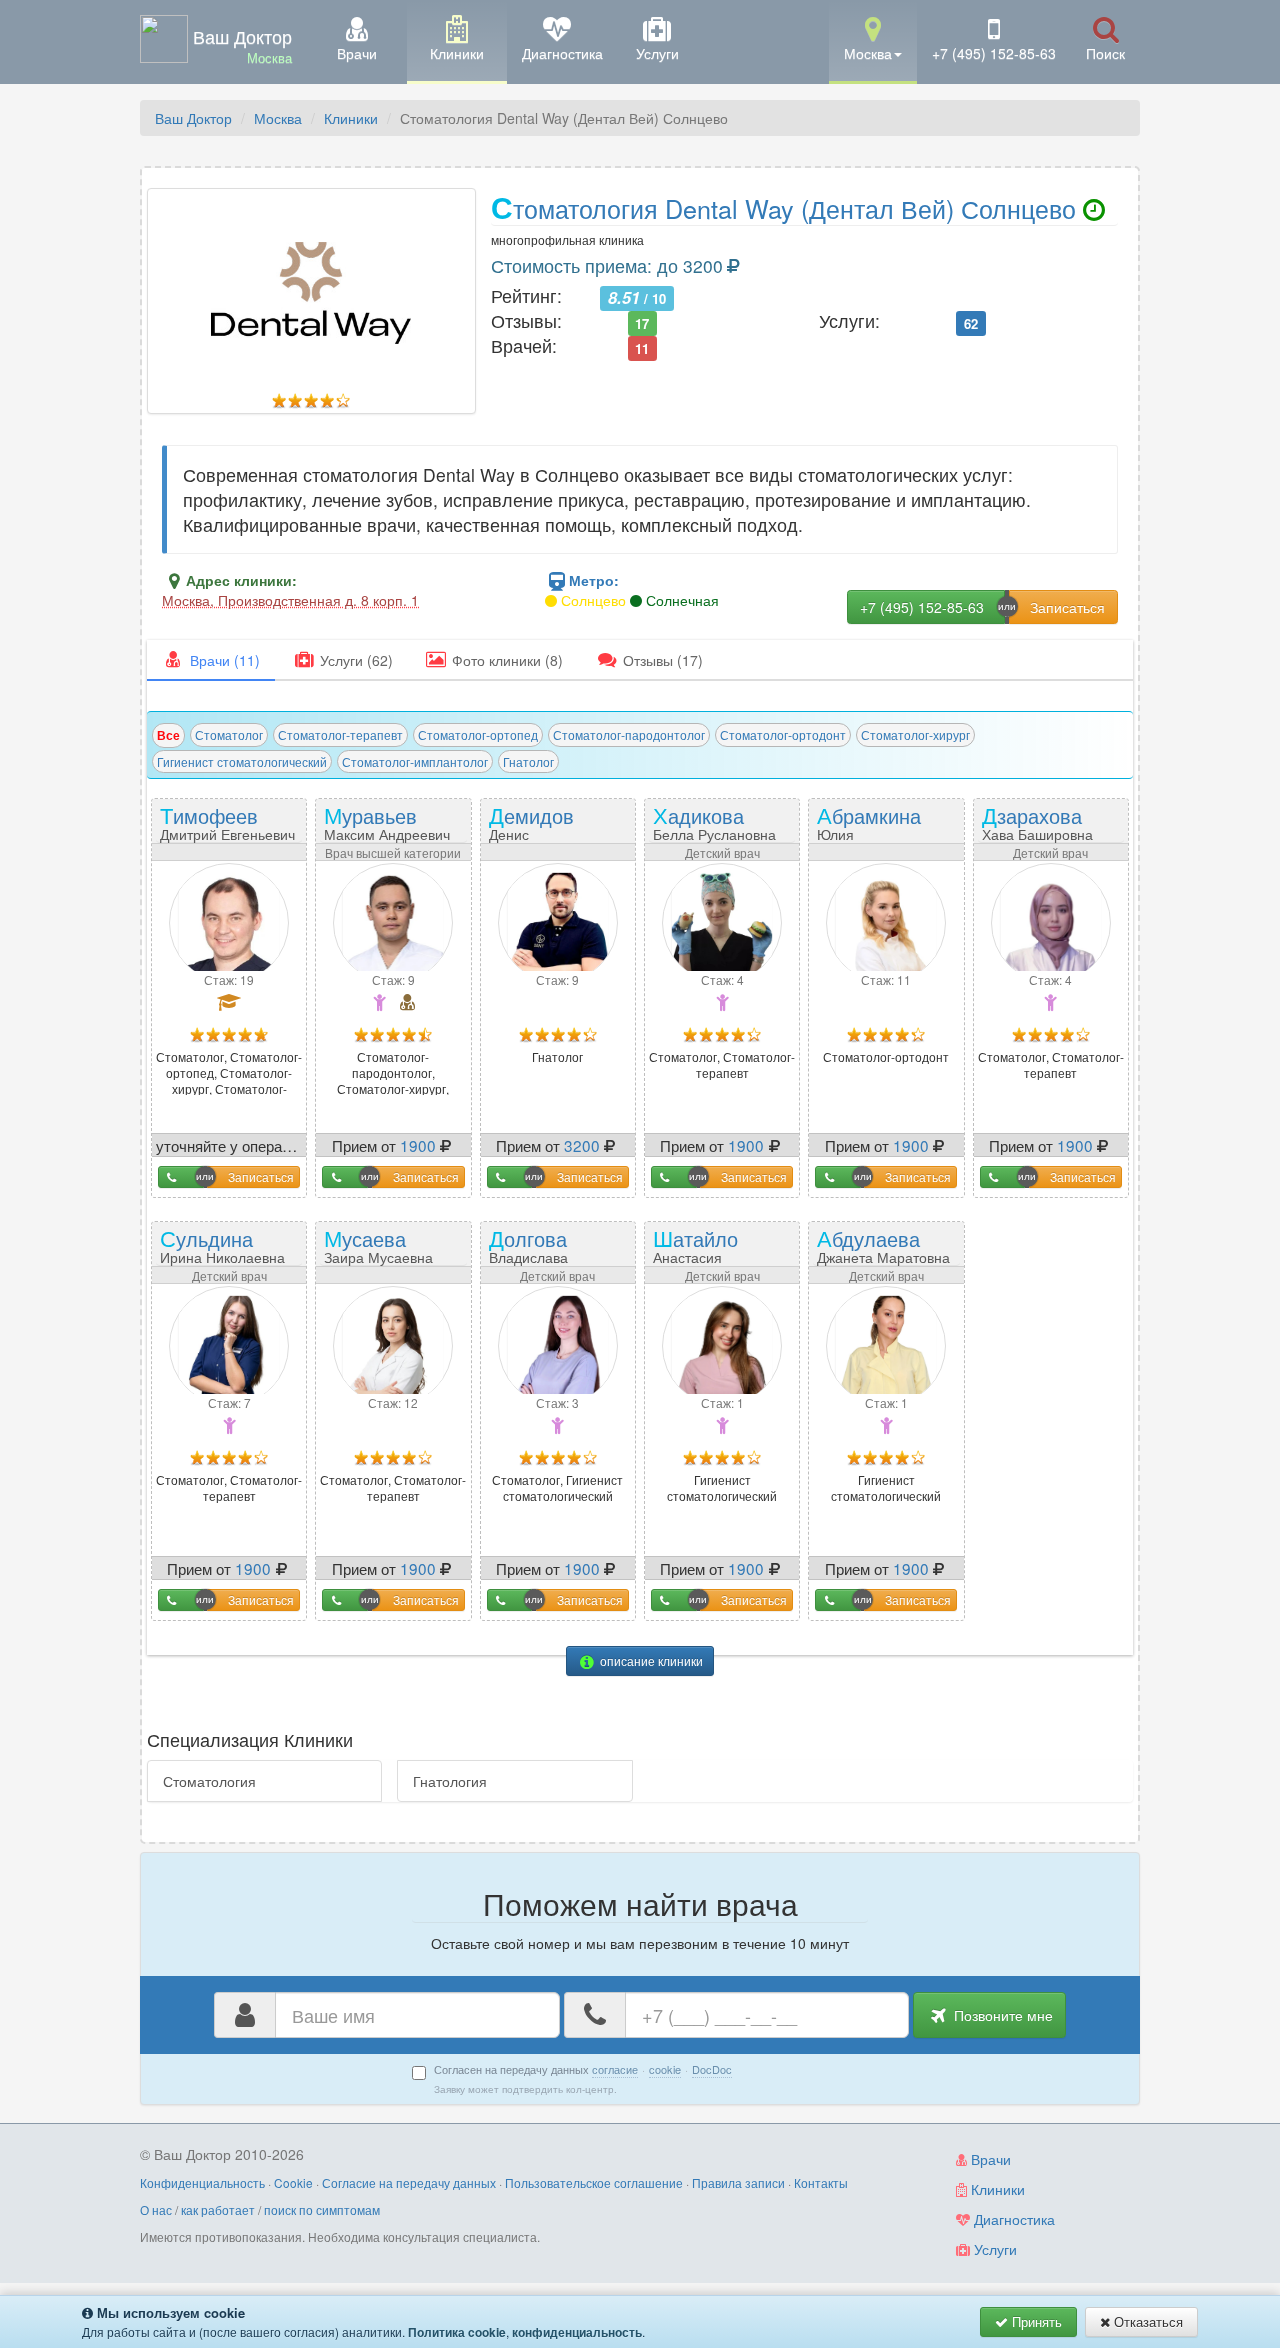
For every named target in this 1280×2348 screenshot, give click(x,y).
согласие (615, 2069)
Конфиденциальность (202, 2182)
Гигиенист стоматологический (242, 761)
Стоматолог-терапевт (340, 734)
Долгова (531, 1252)
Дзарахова (1037, 821)
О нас (156, 2209)
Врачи (989, 2159)
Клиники (351, 118)
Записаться (261, 1176)
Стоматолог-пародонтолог (629, 734)
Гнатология (450, 1781)
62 (971, 322)
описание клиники (650, 1660)
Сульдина (222, 1244)
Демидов (539, 829)
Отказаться (1146, 2321)
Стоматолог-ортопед (478, 734)
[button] (873, 40)
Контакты (821, 2182)
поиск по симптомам (322, 2209)
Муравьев (387, 821)
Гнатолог (528, 761)
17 (642, 322)
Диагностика (1012, 2219)
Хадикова (714, 821)
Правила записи (738, 2182)
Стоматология (209, 1781)
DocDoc (712, 2069)
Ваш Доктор (193, 118)
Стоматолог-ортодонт (783, 734)
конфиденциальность (577, 2332)
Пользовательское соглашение (594, 2182)
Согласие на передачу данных (409, 2182)
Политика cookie (457, 2332)
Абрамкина (869, 829)
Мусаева (378, 1244)
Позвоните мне (1001, 2015)
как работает (218, 2209)
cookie (665, 2069)
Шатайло (706, 1252)
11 (642, 347)
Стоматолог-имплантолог (415, 761)
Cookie (293, 2182)
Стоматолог (229, 734)
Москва (278, 118)
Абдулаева (883, 1244)
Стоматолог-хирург (915, 734)
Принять (1035, 2321)
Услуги (993, 2249)
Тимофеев (227, 821)
